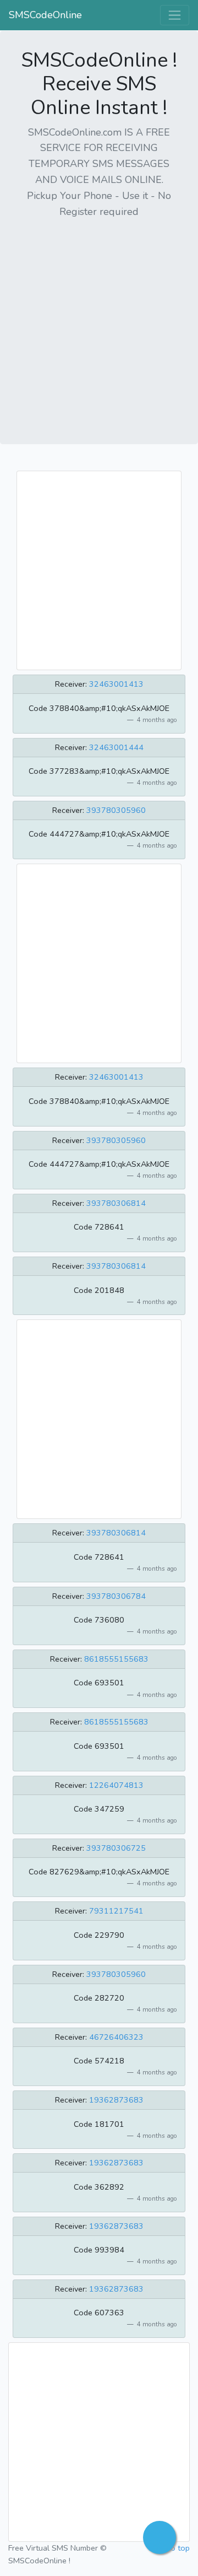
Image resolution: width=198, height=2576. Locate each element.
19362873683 (116, 2100)
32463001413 (116, 684)
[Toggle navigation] (175, 15)
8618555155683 (116, 1659)
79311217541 (116, 1911)
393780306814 (116, 1203)
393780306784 (116, 1596)
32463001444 (116, 747)
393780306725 (116, 1848)
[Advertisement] (99, 327)
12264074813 (116, 1785)
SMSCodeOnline (45, 15)
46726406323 (116, 2037)
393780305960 (116, 810)
